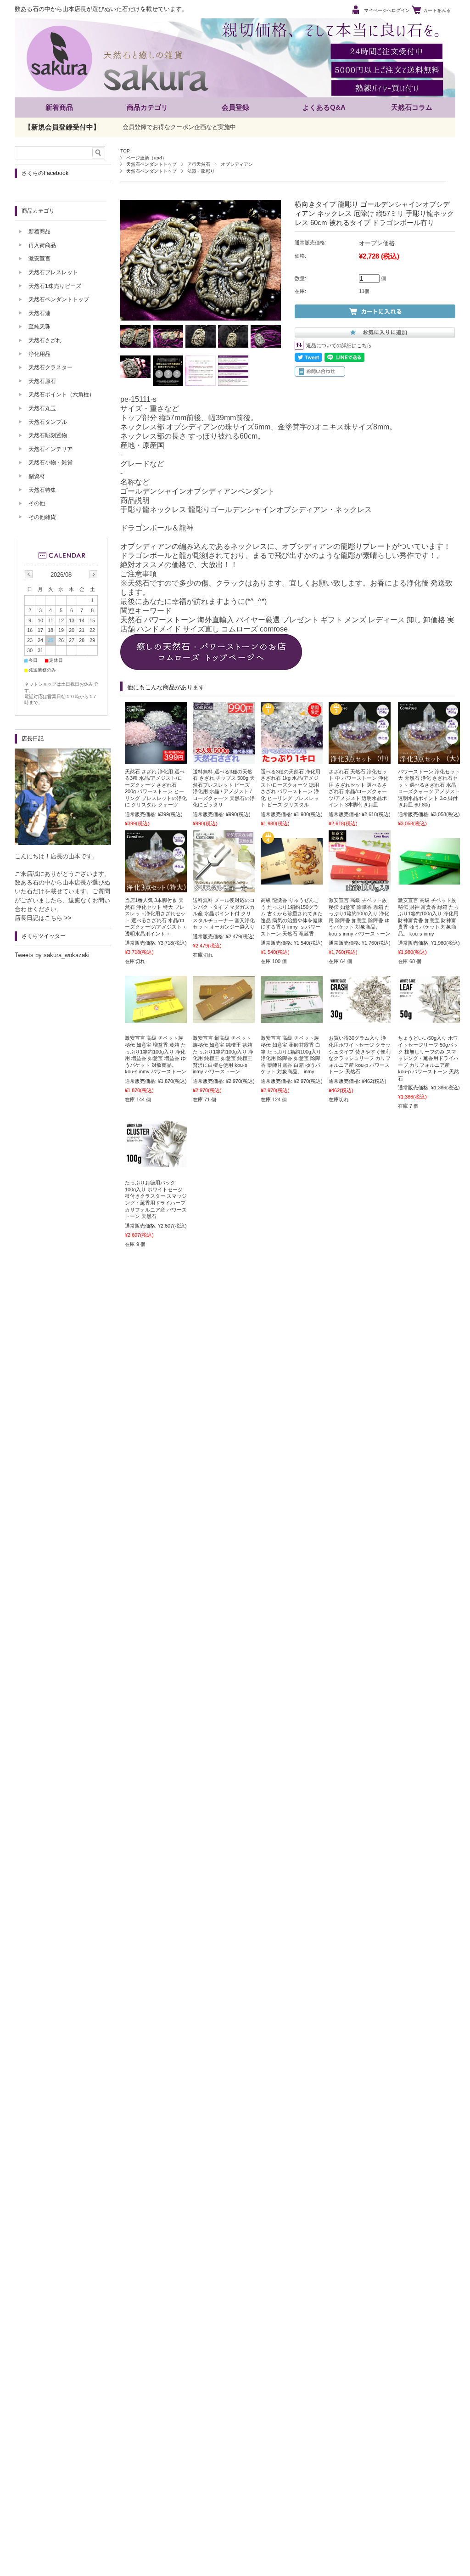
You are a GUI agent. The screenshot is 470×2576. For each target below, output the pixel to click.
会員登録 (235, 107)
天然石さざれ (45, 340)
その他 (37, 503)
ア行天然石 (199, 164)
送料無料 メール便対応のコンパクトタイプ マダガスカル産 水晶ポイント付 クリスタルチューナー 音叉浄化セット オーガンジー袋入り (224, 913)
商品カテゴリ (147, 107)
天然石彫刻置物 (48, 435)
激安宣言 (39, 259)
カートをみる (437, 10)
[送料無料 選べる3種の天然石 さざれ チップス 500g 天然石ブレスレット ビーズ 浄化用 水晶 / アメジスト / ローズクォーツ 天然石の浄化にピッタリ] (224, 759)
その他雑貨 (42, 517)
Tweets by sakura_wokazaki (52, 955)
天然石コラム (412, 107)
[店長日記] (63, 843)
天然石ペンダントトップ (151, 164)
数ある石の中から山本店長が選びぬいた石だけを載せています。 (101, 9)
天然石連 (39, 313)
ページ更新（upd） (146, 158)
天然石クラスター (50, 367)
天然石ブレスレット (53, 272)
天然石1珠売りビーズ (55, 286)
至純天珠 (39, 327)
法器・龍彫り (201, 171)
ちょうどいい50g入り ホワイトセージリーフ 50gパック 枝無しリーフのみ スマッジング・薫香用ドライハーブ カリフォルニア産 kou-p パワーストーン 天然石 (428, 1058)
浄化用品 (39, 354)
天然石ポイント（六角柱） (62, 395)
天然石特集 (42, 490)
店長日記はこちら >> (43, 918)
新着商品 (59, 107)
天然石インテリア (50, 449)
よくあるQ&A (324, 107)
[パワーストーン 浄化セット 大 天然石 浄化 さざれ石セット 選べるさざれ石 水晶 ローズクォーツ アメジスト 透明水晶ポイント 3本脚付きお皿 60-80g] (429, 759)
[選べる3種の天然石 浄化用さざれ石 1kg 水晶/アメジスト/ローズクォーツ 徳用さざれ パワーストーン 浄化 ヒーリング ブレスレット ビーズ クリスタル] (292, 759)
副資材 (37, 476)
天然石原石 (42, 381)
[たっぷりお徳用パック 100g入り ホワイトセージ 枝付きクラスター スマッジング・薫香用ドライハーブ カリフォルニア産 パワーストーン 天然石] (156, 1162)
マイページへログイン (387, 10)
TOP (125, 151)
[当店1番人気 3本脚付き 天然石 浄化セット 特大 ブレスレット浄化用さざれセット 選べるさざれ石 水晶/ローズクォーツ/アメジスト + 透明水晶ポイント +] (156, 888)
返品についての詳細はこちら (339, 345)
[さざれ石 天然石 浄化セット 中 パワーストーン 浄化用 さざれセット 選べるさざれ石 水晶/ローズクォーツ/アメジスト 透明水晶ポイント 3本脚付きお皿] (360, 759)
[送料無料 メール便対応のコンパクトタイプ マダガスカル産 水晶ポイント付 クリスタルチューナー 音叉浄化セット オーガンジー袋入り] (224, 888)
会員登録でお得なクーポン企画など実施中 (179, 127)
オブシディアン (237, 164)
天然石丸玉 (42, 408)
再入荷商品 (42, 245)
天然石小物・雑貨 (50, 462)
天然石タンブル (48, 422)
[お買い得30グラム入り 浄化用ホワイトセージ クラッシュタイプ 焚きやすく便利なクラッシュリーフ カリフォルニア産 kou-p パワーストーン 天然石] (360, 1018)
